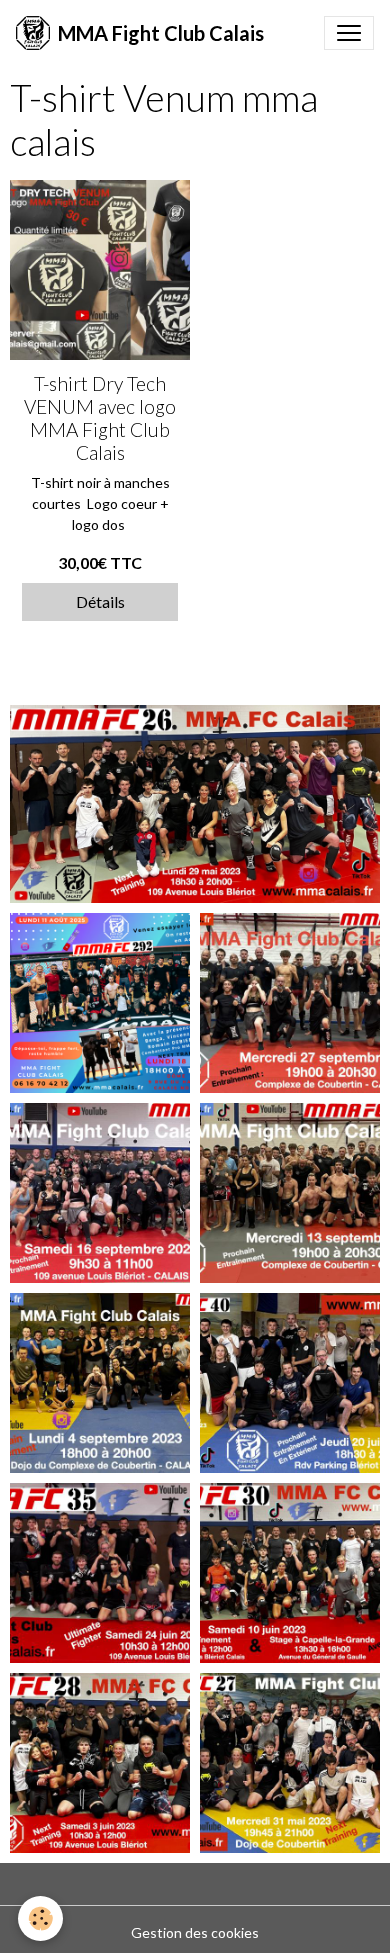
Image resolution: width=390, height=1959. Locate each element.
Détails (100, 601)
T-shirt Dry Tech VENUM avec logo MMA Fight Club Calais (100, 418)
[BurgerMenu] (349, 33)
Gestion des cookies (195, 1932)
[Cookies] (40, 1918)
